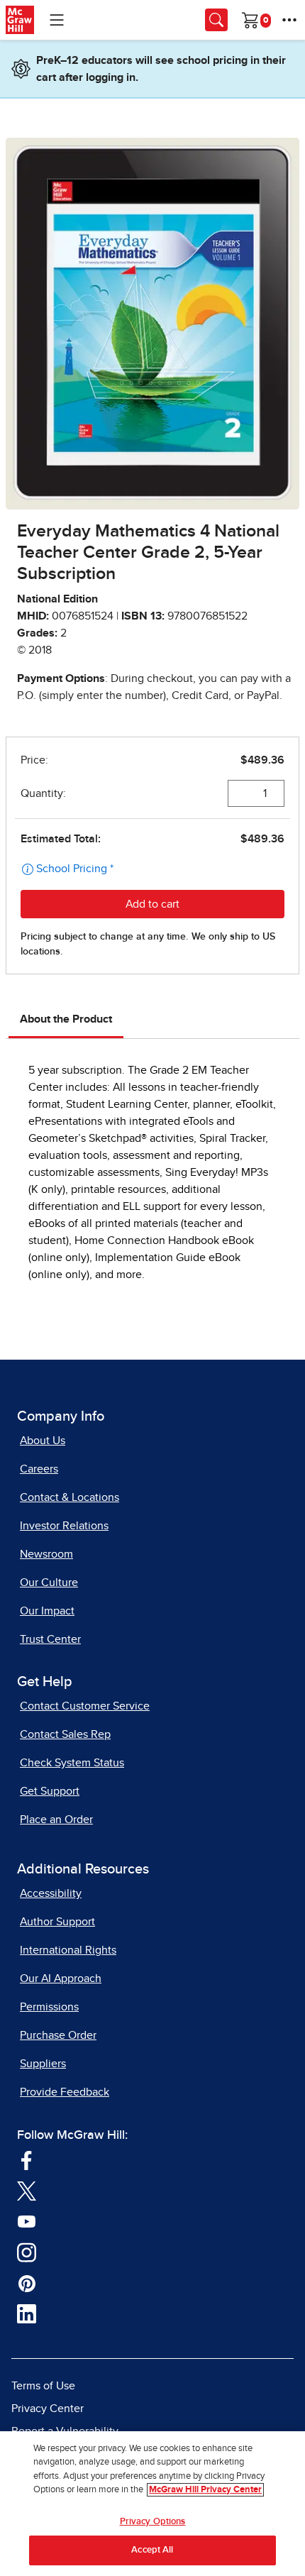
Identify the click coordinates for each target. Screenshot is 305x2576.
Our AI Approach (61, 1978)
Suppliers (43, 2064)
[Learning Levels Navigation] (57, 20)
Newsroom (46, 1554)
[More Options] (289, 20)
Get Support (50, 1791)
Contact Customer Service (85, 1706)
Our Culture (49, 1583)
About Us (43, 1441)
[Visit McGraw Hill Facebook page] (27, 2159)
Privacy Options (153, 2522)
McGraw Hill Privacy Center (205, 2490)
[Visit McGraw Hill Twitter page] (27, 2191)
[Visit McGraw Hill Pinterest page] (27, 2283)
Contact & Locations (70, 1497)
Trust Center (50, 1639)
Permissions (49, 2007)
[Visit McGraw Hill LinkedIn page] (27, 2313)
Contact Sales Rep (65, 1734)
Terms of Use (43, 2386)
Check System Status (72, 1763)
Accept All (152, 2550)
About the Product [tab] (66, 1019)
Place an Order (56, 1820)
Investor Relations (64, 1526)
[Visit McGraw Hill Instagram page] (27, 2252)
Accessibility (51, 1893)
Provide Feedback (65, 2092)
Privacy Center (48, 2409)
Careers (39, 1469)
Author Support (57, 1922)
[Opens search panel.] (216, 20)
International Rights (68, 1950)
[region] (152, 2504)
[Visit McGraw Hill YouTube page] (27, 2221)
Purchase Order (58, 2035)
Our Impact (47, 1611)
